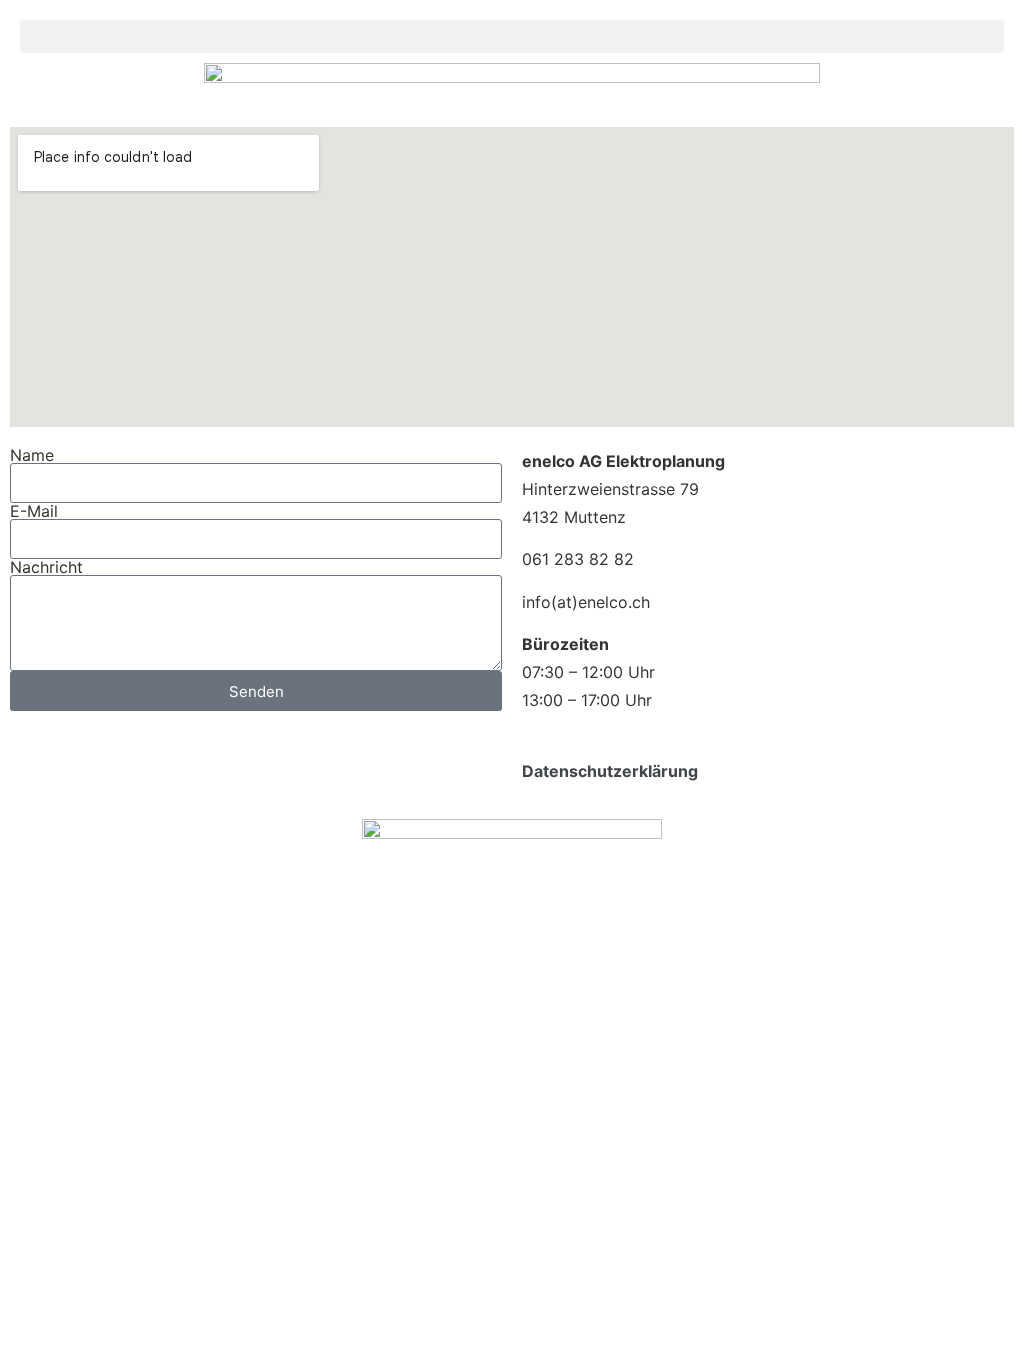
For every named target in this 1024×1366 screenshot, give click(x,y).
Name (32, 455)
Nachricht (46, 567)
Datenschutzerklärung (610, 771)
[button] (512, 36)
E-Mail (34, 511)
